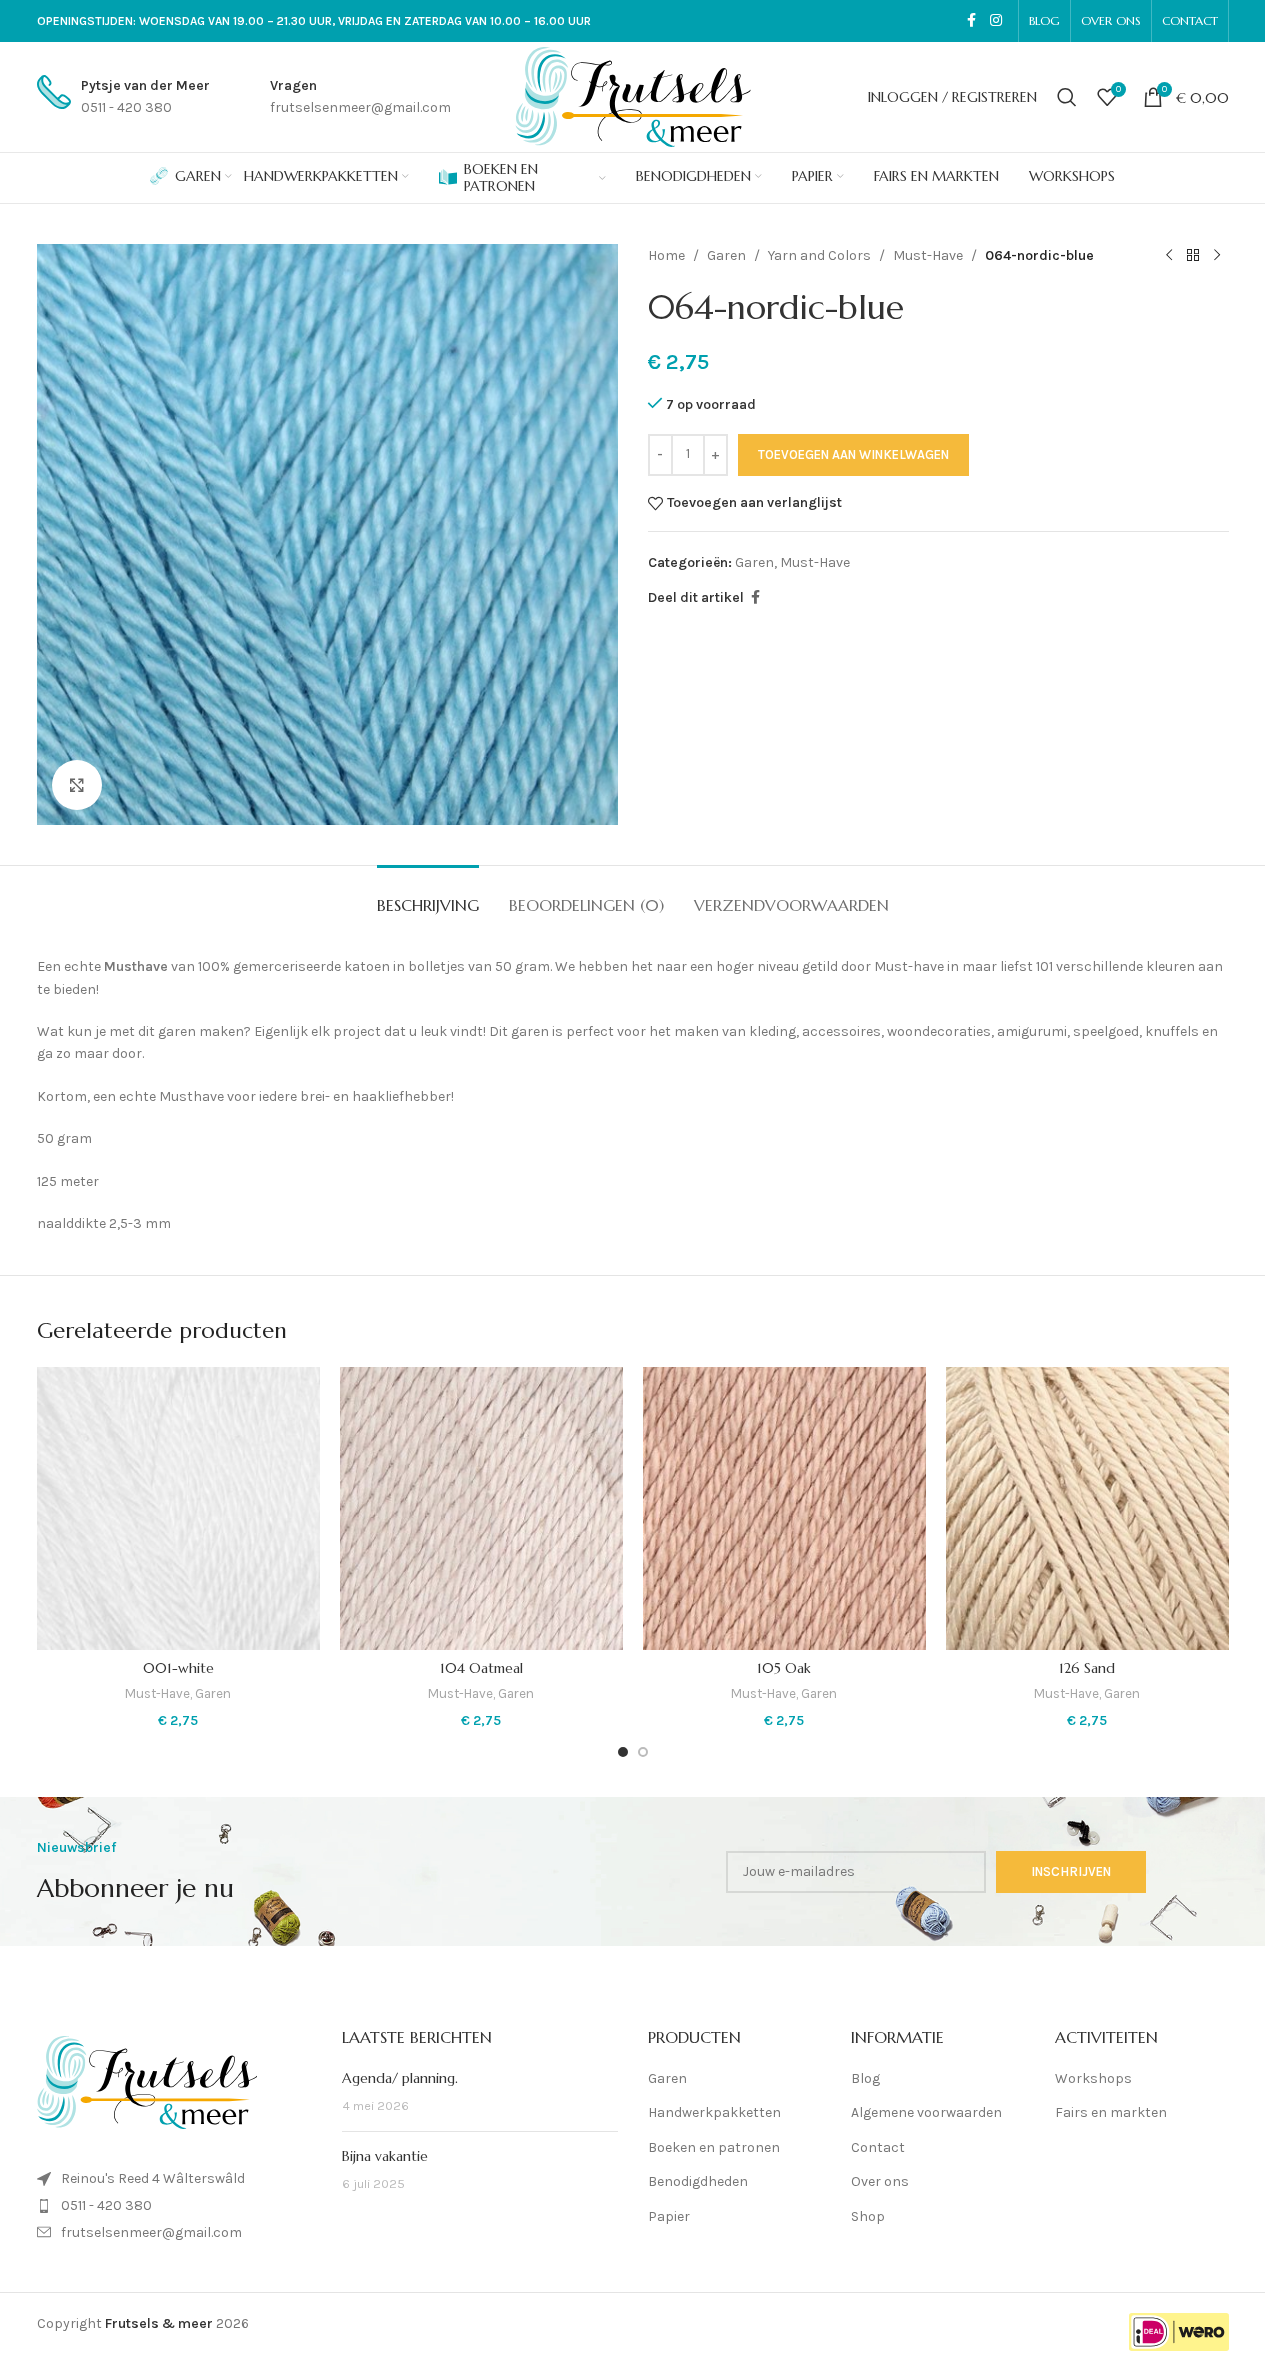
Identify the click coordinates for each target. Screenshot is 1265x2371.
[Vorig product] (1169, 256)
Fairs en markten (1111, 2112)
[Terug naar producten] (1193, 256)
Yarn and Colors (819, 255)
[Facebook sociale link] (972, 21)
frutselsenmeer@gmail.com (151, 2232)
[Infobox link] (123, 97)
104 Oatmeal (481, 1668)
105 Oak (784, 1668)
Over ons (880, 2181)
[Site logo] (633, 95)
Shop (868, 2216)
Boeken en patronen (714, 2147)
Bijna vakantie (385, 2156)
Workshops (1093, 2078)
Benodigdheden (698, 2181)
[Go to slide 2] (643, 1752)
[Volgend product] (1217, 256)
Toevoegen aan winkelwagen (853, 454)
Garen (726, 255)
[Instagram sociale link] (996, 21)
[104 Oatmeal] (481, 1508)
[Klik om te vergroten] (77, 785)
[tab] (428, 895)
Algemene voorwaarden (926, 2112)
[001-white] (178, 1508)
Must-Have (928, 255)
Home (666, 255)
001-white (178, 1668)
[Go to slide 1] (623, 1752)
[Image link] (147, 2081)
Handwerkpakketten (714, 2112)
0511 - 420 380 (106, 2205)
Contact (878, 2147)
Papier (669, 2216)
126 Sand (1087, 1668)
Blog (865, 2078)
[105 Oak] (784, 1508)
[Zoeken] (1067, 97)
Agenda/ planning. (400, 2078)
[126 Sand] (1087, 1508)
